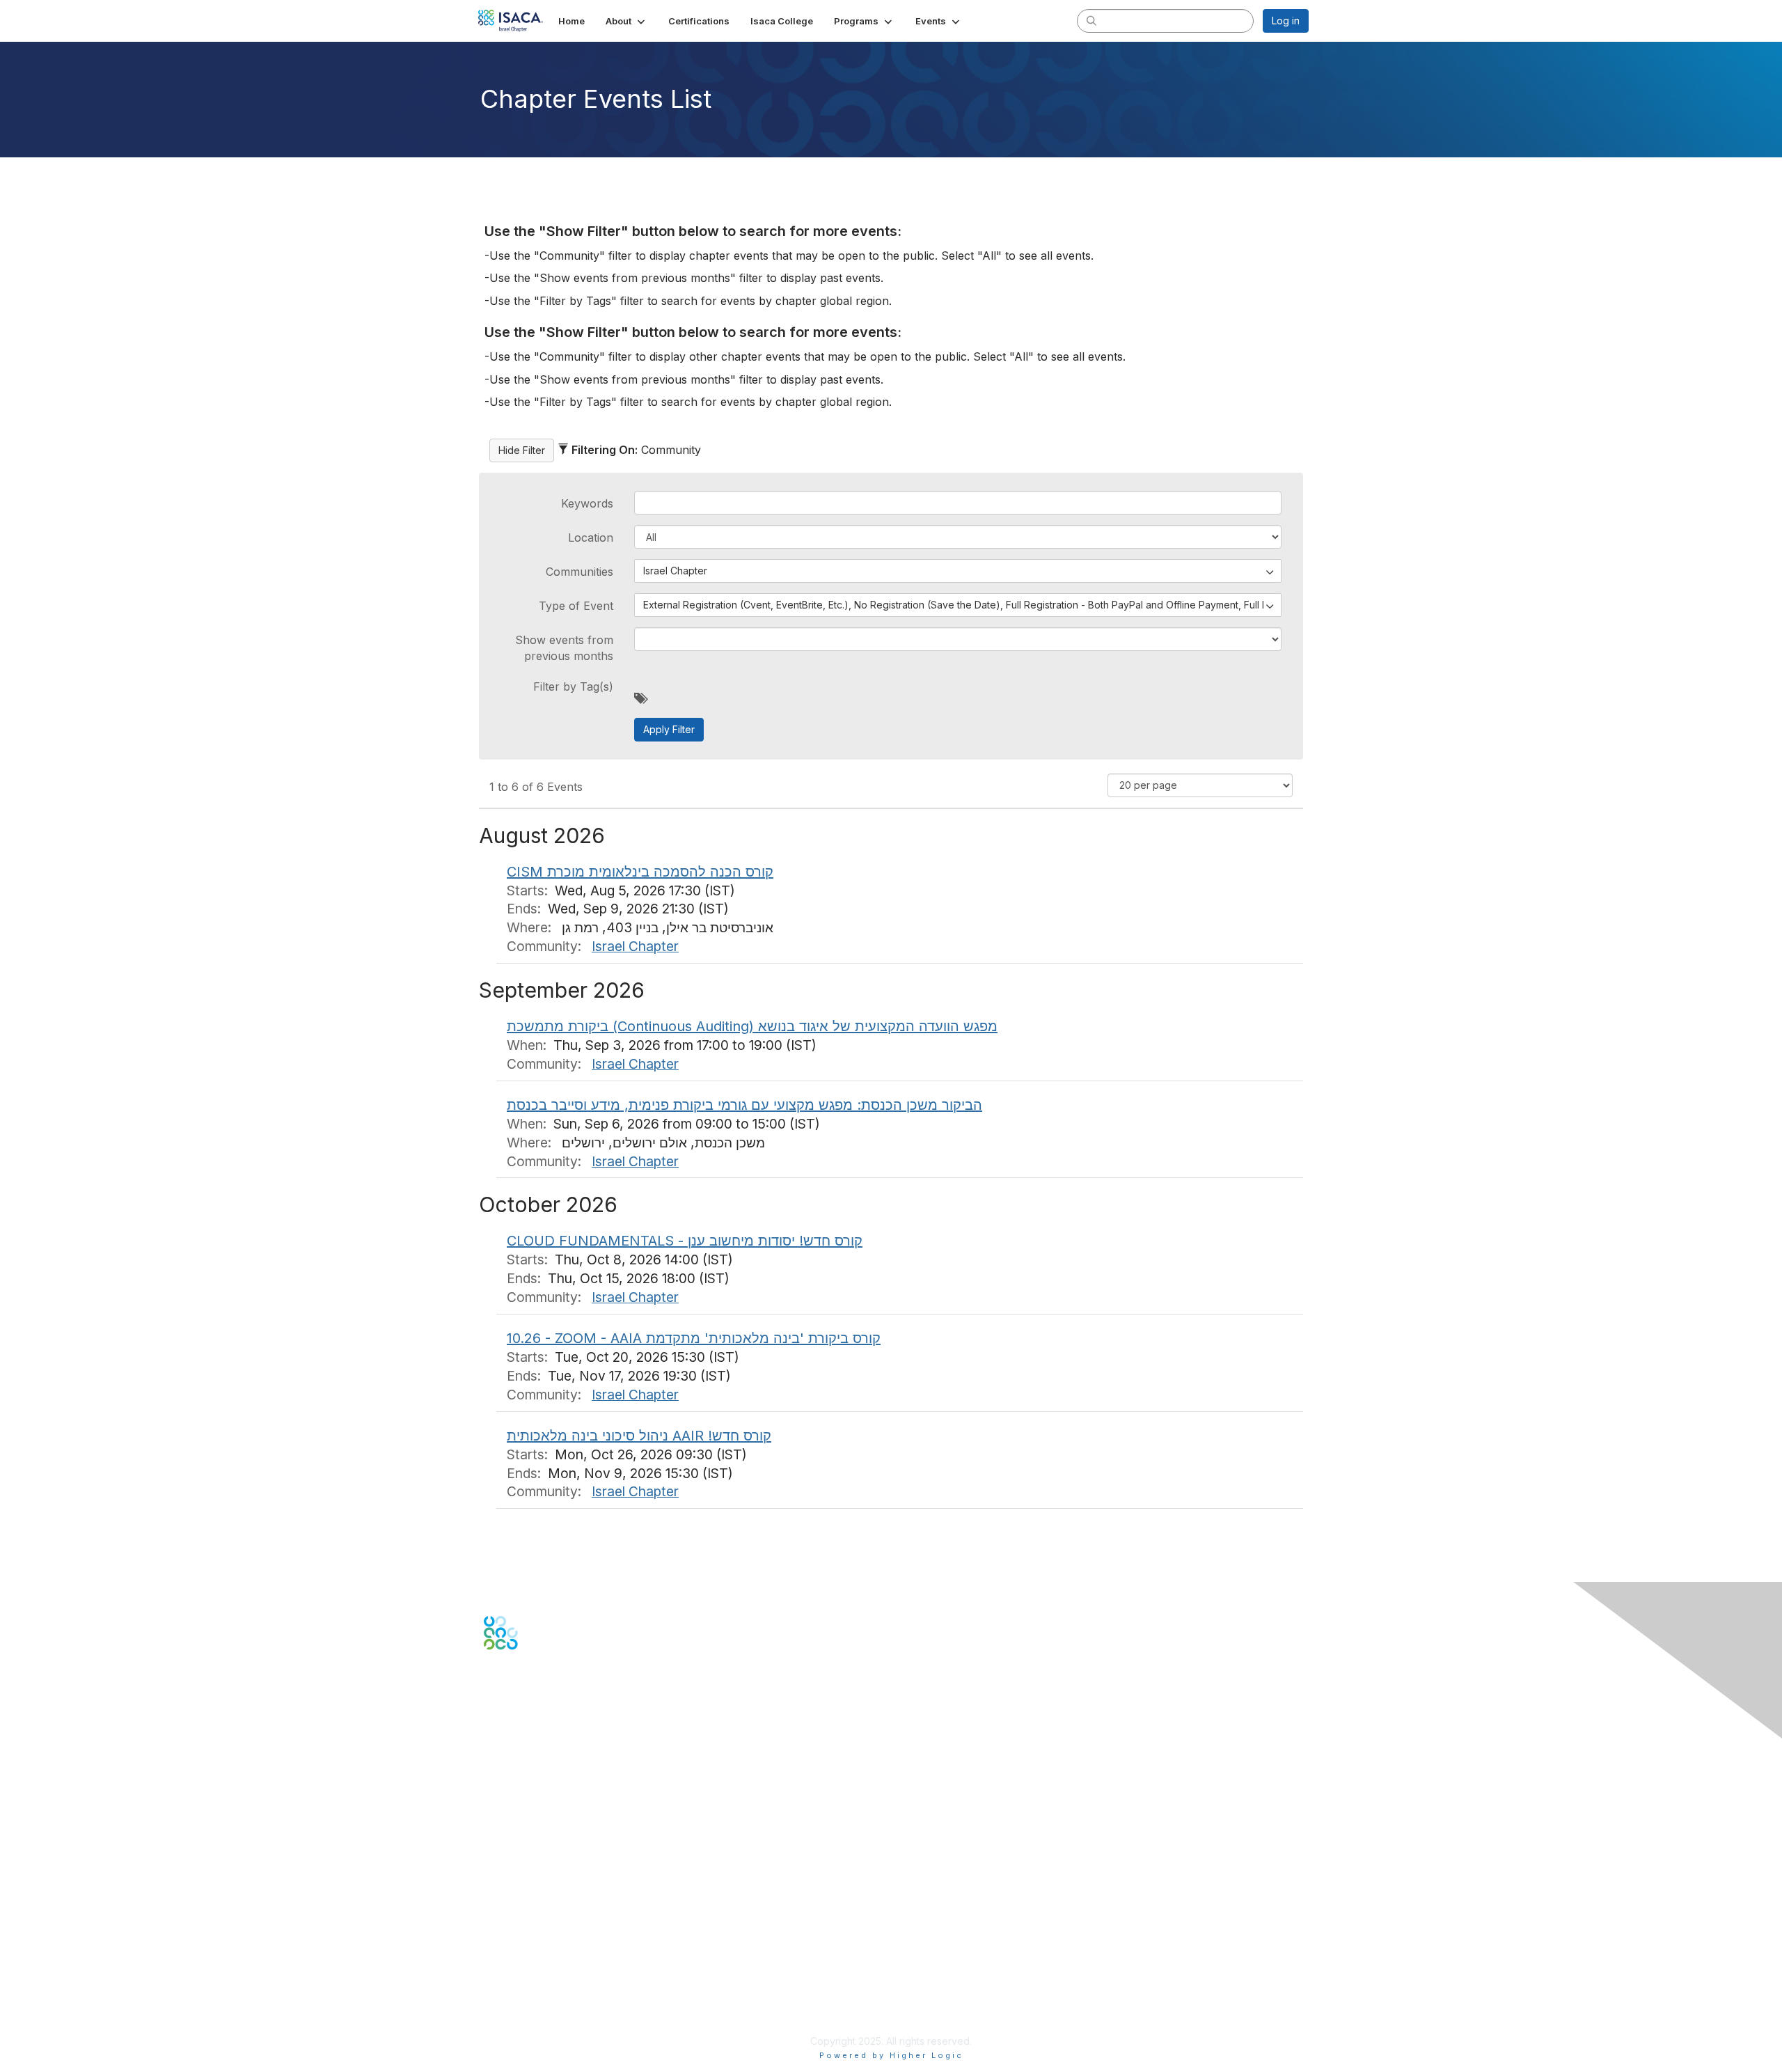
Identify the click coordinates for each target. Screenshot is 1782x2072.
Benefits (503, 1872)
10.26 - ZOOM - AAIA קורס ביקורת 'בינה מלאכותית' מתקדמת (694, 1338)
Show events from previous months (564, 647)
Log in (1286, 21)
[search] (1091, 20)
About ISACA (513, 1945)
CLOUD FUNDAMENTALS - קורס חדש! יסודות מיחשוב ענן (685, 1241)
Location (591, 537)
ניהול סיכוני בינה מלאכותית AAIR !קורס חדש (639, 1436)
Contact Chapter (521, 1778)
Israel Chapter (635, 946)
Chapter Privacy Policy (536, 2020)
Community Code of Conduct (550, 1959)
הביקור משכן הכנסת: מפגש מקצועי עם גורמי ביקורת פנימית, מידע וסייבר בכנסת (744, 1105)
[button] (626, 21)
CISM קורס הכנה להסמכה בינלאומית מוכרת (640, 872)
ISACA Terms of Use (530, 1986)
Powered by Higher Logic (891, 2055)
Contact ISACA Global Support (554, 1799)
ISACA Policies (517, 1972)
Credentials (510, 1886)
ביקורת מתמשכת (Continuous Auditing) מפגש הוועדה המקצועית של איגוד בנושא (752, 1026)
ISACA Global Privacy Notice (549, 2000)
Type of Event (576, 606)
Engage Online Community (545, 1719)
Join (494, 1858)
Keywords (587, 503)
